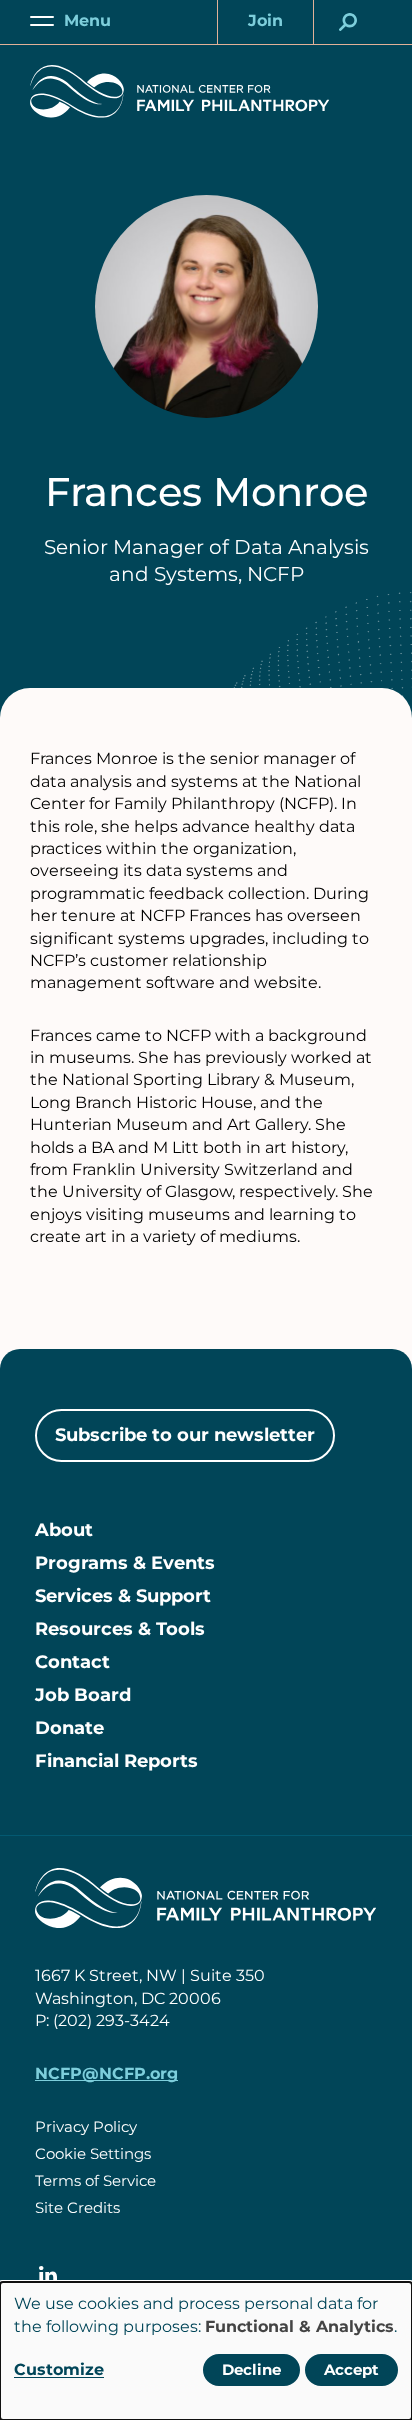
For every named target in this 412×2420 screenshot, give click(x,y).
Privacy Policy (86, 2126)
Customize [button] (59, 2369)
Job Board (83, 1695)
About (64, 1530)
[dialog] (206, 2351)
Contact (72, 1662)
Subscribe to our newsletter (185, 1435)
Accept (351, 2369)
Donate (69, 1728)
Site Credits (77, 2207)
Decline (251, 2369)
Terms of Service (95, 2180)
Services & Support (123, 1596)
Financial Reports (116, 1761)
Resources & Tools (120, 1629)
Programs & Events (125, 1563)
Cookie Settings (93, 2153)
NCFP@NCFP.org (106, 2073)
